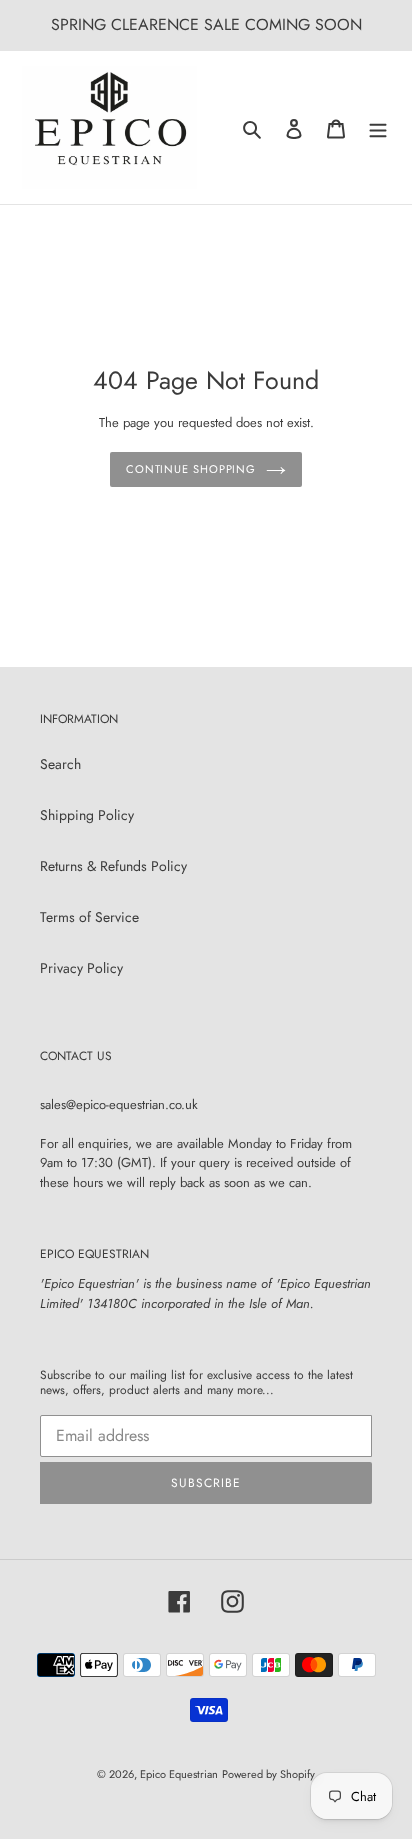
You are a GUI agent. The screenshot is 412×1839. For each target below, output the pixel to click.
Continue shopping (191, 469)
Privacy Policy (81, 968)
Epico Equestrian (179, 1774)
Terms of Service (89, 917)
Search (60, 764)
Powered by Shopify (268, 1774)
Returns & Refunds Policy (113, 866)
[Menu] (378, 128)
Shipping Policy (87, 815)
